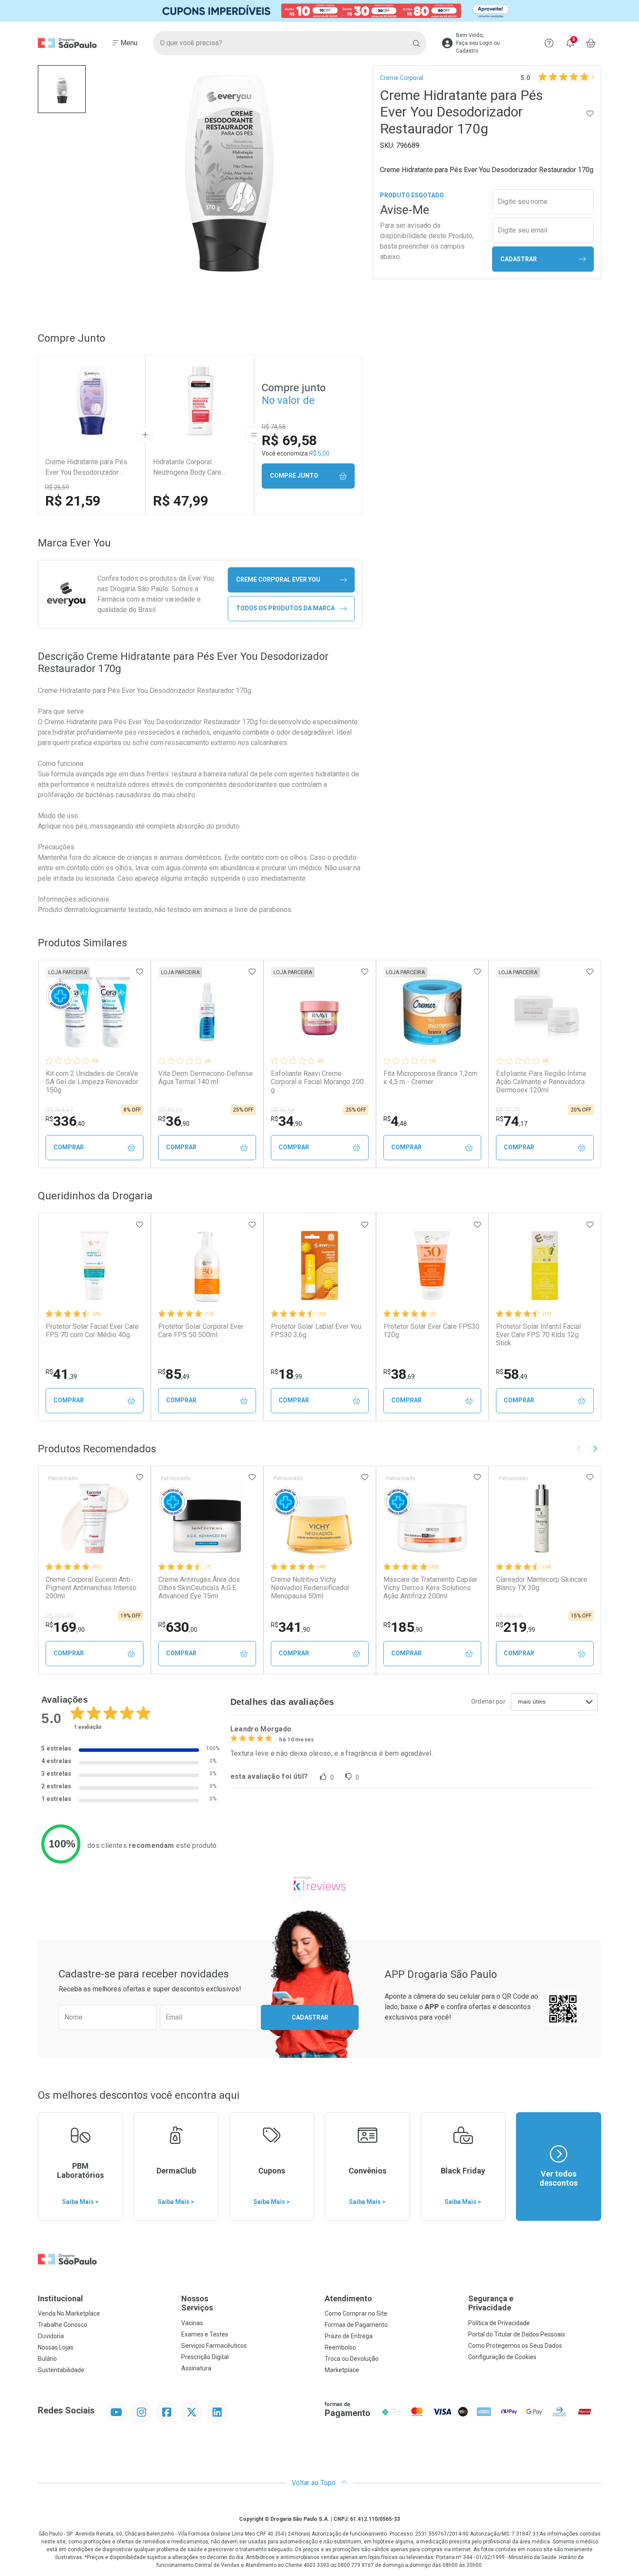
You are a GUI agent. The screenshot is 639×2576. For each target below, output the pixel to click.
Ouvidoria (51, 2336)
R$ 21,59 (73, 501)
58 (512, 1374)
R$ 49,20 (170, 1110)
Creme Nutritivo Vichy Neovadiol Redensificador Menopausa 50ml (310, 1588)
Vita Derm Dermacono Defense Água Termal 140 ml (206, 1078)
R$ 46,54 (283, 1110)
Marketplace (342, 2370)
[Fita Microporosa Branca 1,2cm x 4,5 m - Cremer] (432, 1012)
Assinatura (196, 2368)
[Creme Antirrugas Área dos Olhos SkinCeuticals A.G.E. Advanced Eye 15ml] (207, 1518)
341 (290, 1627)
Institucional (60, 2298)
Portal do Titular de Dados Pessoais (517, 2334)
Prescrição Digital (205, 2357)
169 (65, 1627)
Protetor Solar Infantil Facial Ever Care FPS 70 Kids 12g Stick (538, 1335)
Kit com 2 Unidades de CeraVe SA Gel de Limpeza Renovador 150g (92, 1082)
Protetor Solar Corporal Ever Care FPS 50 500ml (201, 1331)
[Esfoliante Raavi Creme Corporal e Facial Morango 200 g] (319, 1012)
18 (286, 1374)
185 (403, 1627)
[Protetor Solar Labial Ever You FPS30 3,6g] (319, 1265)
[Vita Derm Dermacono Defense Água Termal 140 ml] (207, 1012)
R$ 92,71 (508, 1110)
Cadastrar (519, 259)
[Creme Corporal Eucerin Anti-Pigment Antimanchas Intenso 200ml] (94, 1518)
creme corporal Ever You (278, 579)
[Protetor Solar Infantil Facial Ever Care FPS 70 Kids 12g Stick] (545, 1265)
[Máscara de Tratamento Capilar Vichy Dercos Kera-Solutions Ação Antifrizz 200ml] (432, 1518)
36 (174, 1121)
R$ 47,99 (181, 501)
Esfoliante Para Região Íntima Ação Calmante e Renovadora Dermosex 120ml (541, 1082)
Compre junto (294, 476)
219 (516, 1627)
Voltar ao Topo (315, 2483)
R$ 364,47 (59, 1110)
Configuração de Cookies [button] (502, 2357)
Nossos (197, 2303)
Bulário (47, 2359)
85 (174, 1374)
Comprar (69, 1147)
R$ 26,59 (57, 487)
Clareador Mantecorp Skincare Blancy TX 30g (542, 1584)
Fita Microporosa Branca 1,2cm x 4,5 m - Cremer (430, 1078)
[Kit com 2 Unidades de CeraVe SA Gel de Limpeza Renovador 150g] (94, 1012)
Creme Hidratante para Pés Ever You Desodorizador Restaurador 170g (86, 468)
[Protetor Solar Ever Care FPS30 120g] (432, 1265)
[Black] (319, 11)
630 (178, 1627)
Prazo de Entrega (349, 2336)
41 (61, 1374)
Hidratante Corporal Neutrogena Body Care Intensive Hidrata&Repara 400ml (192, 468)
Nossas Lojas (56, 2347)
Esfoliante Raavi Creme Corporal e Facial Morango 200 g (317, 1082)
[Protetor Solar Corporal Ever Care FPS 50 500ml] (207, 1265)
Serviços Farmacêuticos (214, 2346)
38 (399, 1374)
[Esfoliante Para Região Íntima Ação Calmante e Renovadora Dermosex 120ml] (545, 1012)
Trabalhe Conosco (63, 2325)
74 (512, 1121)
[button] (62, 89)
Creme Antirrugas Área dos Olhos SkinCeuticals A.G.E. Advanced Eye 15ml (199, 1588)
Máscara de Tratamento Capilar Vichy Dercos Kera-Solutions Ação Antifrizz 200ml (430, 1588)
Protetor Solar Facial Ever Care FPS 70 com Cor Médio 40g (92, 1331)
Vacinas (192, 2323)
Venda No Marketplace (69, 2313)
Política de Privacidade (499, 2323)
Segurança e (491, 2303)
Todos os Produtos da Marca (285, 608)
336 (65, 1121)
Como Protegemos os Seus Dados (515, 2346)
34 (286, 1121)
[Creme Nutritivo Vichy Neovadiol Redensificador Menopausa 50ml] (319, 1518)
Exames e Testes (205, 2334)
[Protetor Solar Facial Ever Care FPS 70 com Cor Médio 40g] (94, 1265)
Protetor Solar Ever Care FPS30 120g (431, 1331)
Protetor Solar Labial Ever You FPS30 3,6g (316, 1331)
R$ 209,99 (59, 1616)
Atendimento (348, 2298)
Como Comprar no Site (356, 2313)
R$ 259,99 (510, 1616)
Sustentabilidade (61, 2370)
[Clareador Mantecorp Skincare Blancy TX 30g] (545, 1518)
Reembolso (340, 2347)
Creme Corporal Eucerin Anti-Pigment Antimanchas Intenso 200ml (91, 1588)
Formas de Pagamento (356, 2325)
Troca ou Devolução (352, 2359)
